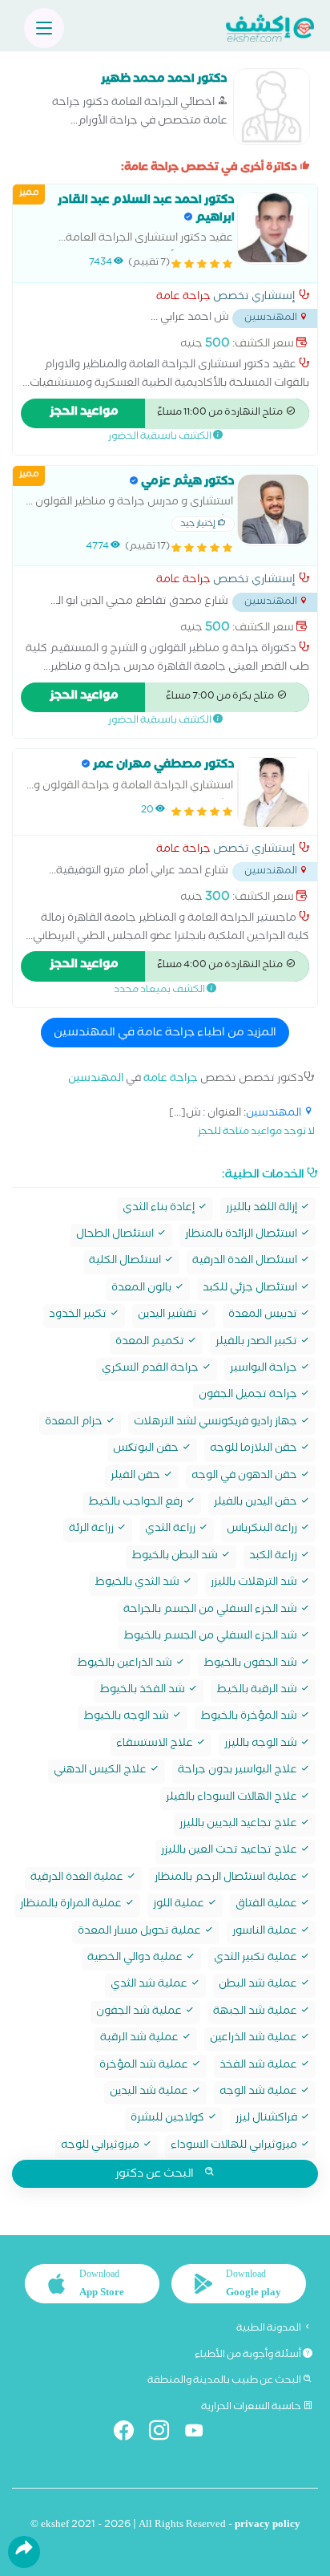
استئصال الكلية (126, 1262)
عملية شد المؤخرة (145, 2066)
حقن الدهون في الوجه (245, 1477)
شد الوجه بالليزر (262, 1745)
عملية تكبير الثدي (257, 1959)
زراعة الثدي (171, 1530)
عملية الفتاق (268, 1905)
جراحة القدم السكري (151, 1369)
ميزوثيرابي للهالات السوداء (235, 2147)
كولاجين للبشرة (169, 2119)
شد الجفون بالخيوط (252, 1665)
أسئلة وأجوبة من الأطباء (249, 2355)
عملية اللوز (180, 1905)
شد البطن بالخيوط (176, 1557)
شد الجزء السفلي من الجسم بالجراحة (211, 1611)
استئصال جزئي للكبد (251, 1289)
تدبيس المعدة (264, 1316)
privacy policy (268, 2526)
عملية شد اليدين (150, 2093)
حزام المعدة (75, 1423)
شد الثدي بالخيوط (138, 1584)
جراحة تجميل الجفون (249, 1396)
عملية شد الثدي (150, 1985)
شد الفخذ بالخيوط (143, 1691)
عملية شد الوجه (260, 2093)
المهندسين (96, 1080)
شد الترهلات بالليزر (255, 1584)
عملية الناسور (266, 1932)
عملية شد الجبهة (256, 2013)
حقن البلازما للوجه (255, 1450)
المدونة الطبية (270, 2329)
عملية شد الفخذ (260, 2066)
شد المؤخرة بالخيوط (250, 1717)
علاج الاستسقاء (156, 1745)
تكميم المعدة (151, 1343)
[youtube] (201, 2434)
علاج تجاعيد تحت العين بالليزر (230, 1851)
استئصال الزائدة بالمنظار (242, 1235)
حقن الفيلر (137, 1477)
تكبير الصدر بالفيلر (258, 1343)
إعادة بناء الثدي (160, 1209)
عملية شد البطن (259, 1985)
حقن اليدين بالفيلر (257, 1503)
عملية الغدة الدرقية (78, 1879)
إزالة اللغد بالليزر (263, 1209)
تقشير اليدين (169, 1316)
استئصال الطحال (116, 1235)
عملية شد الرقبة (141, 2039)
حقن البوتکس (147, 1450)
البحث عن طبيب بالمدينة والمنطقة (225, 2381)
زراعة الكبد (274, 1557)
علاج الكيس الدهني (101, 1771)
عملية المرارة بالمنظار (72, 1905)
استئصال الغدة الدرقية (246, 1262)
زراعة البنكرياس (263, 1530)
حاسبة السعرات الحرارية (252, 2408)
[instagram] (165, 2434)
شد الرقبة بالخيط (258, 1691)
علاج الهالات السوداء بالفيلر (233, 1798)
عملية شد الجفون (140, 2013)
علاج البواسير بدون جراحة (239, 1771)
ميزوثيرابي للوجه (101, 2147)
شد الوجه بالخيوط (127, 1717)
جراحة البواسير (265, 1369)
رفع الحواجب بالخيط (137, 1503)
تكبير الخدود (79, 1316)
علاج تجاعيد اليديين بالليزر (239, 1825)
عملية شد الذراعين (255, 2039)
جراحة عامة (183, 298)
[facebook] (130, 2434)
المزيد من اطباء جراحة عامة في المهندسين (165, 1034)
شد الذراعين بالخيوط (126, 1665)
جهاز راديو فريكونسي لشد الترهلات (217, 1423)
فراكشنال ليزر (268, 2119)
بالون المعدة (143, 1289)
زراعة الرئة (93, 1530)
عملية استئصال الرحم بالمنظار (227, 1879)
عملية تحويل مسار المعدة (141, 1932)
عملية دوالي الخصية (136, 1959)
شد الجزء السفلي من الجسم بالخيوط (211, 1637)
